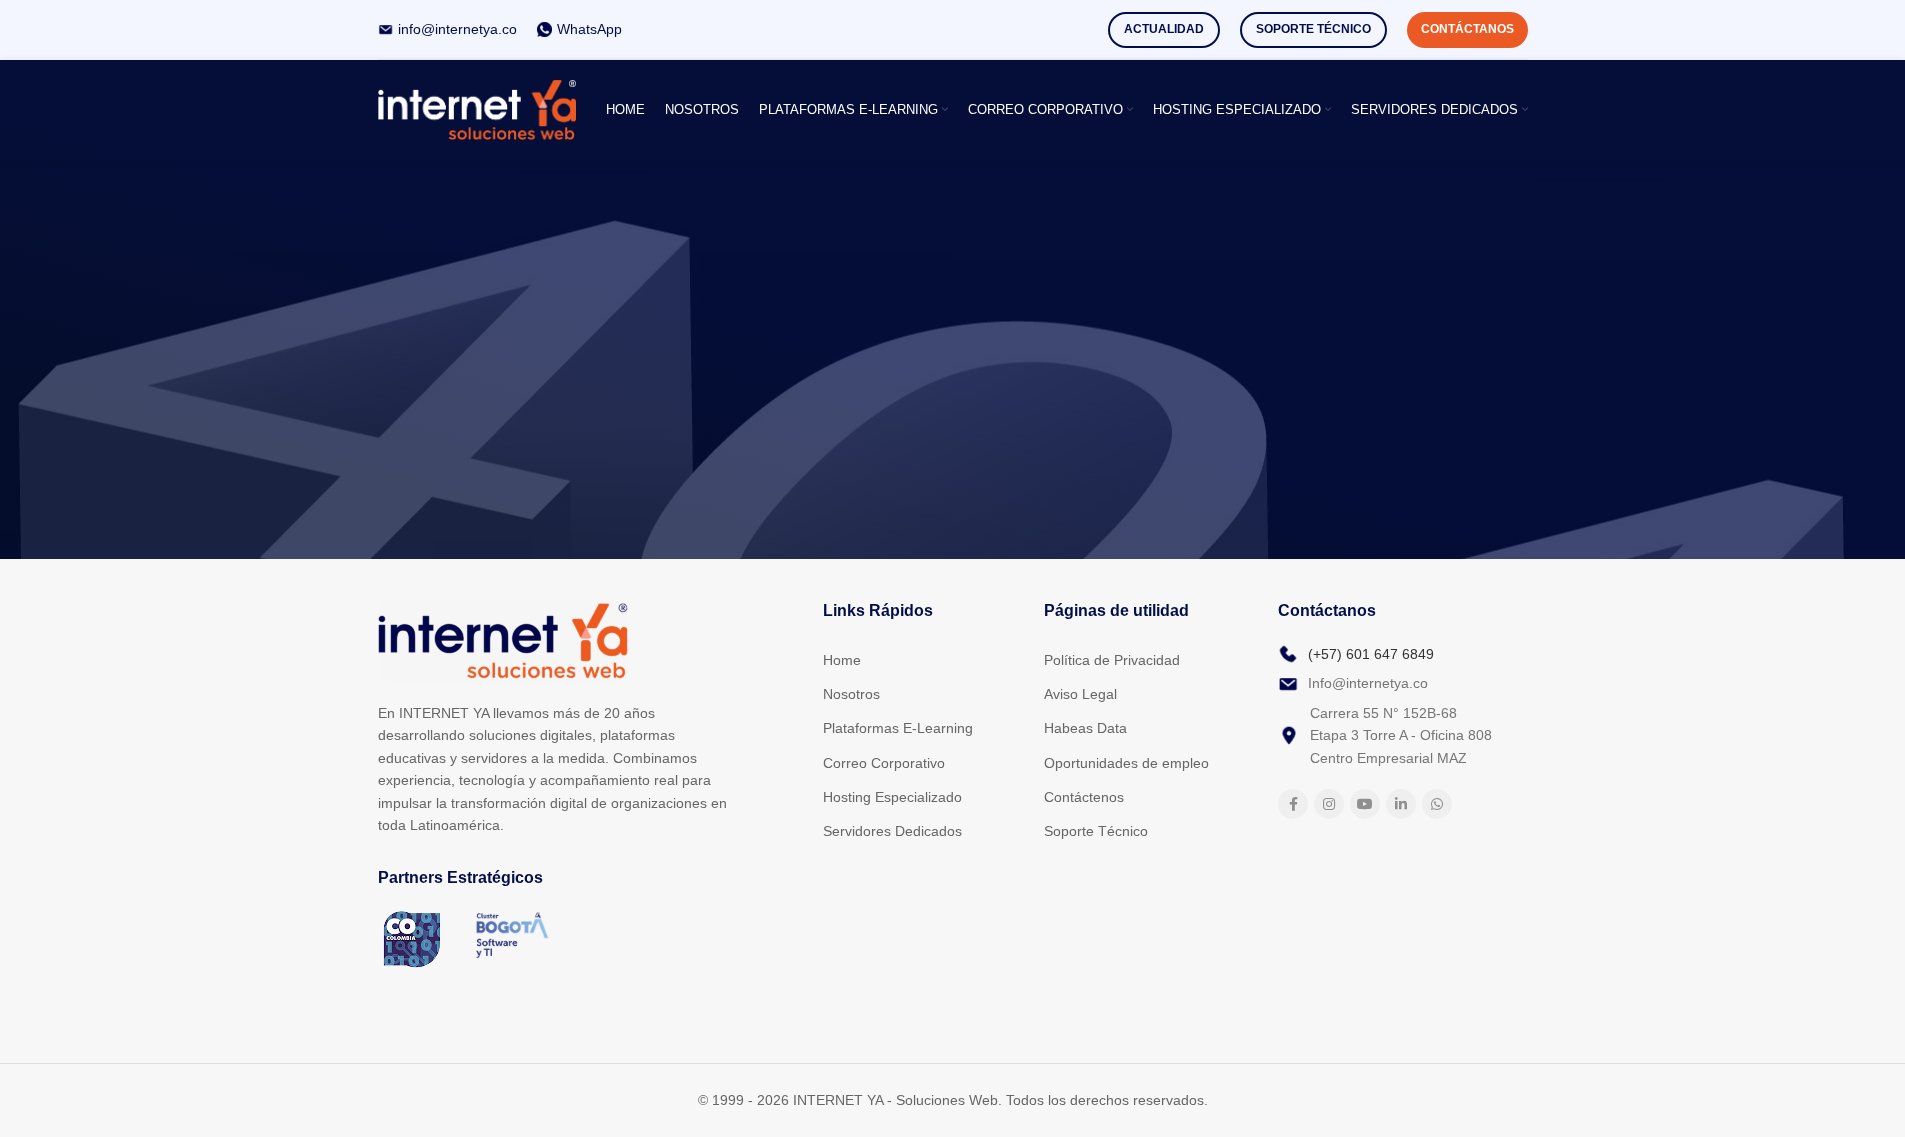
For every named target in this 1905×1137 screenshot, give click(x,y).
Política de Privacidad (1112, 660)
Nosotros (851, 694)
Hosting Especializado (892, 797)
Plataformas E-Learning (898, 728)
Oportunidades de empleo (1126, 763)
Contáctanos (1467, 29)
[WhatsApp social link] (1437, 804)
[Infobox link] (447, 29)
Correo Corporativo (884, 763)
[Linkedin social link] (1401, 804)
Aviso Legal (1080, 694)
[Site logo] (477, 108)
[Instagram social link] (1329, 804)
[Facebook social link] (1293, 804)
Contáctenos (1084, 797)
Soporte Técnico (1313, 29)
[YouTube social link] (1365, 804)
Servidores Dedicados (892, 831)
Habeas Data (1085, 728)
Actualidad (1164, 29)
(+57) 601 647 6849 (1371, 654)
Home (842, 660)
